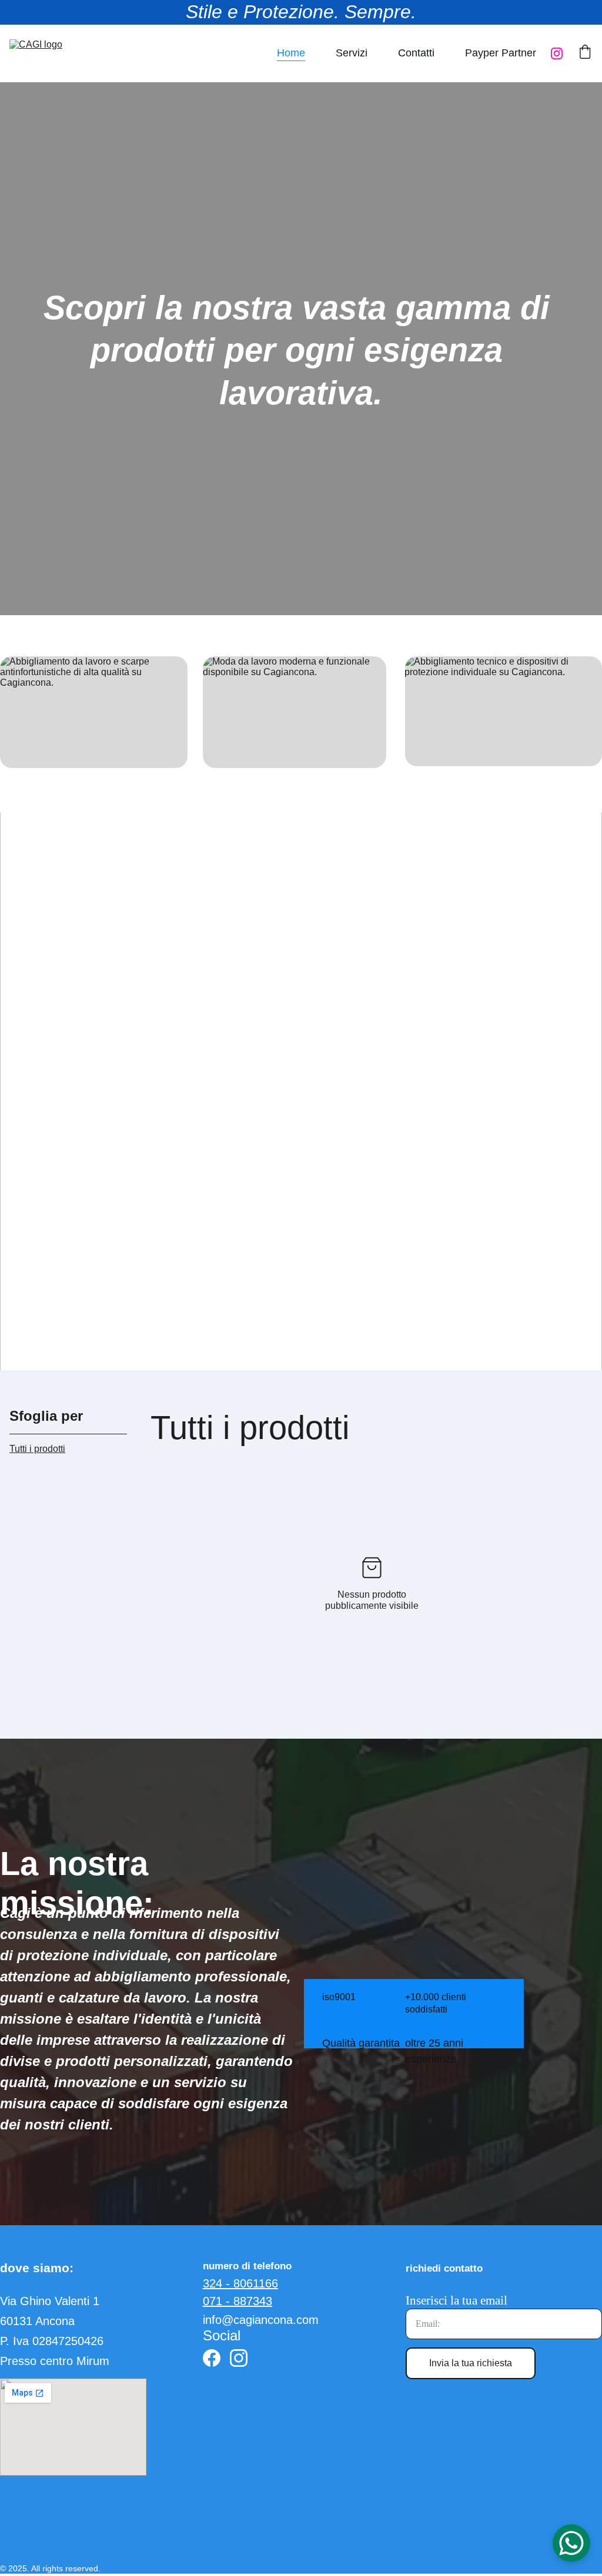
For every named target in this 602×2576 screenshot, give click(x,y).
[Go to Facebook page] (212, 2358)
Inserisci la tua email (456, 2300)
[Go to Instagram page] (557, 53)
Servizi (352, 53)
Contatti (416, 53)
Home (291, 53)
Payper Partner (501, 53)
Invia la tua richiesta (471, 2363)
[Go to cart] (585, 53)
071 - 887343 (238, 2301)
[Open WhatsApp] (571, 2543)
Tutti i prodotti (37, 1449)
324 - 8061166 (240, 2283)
